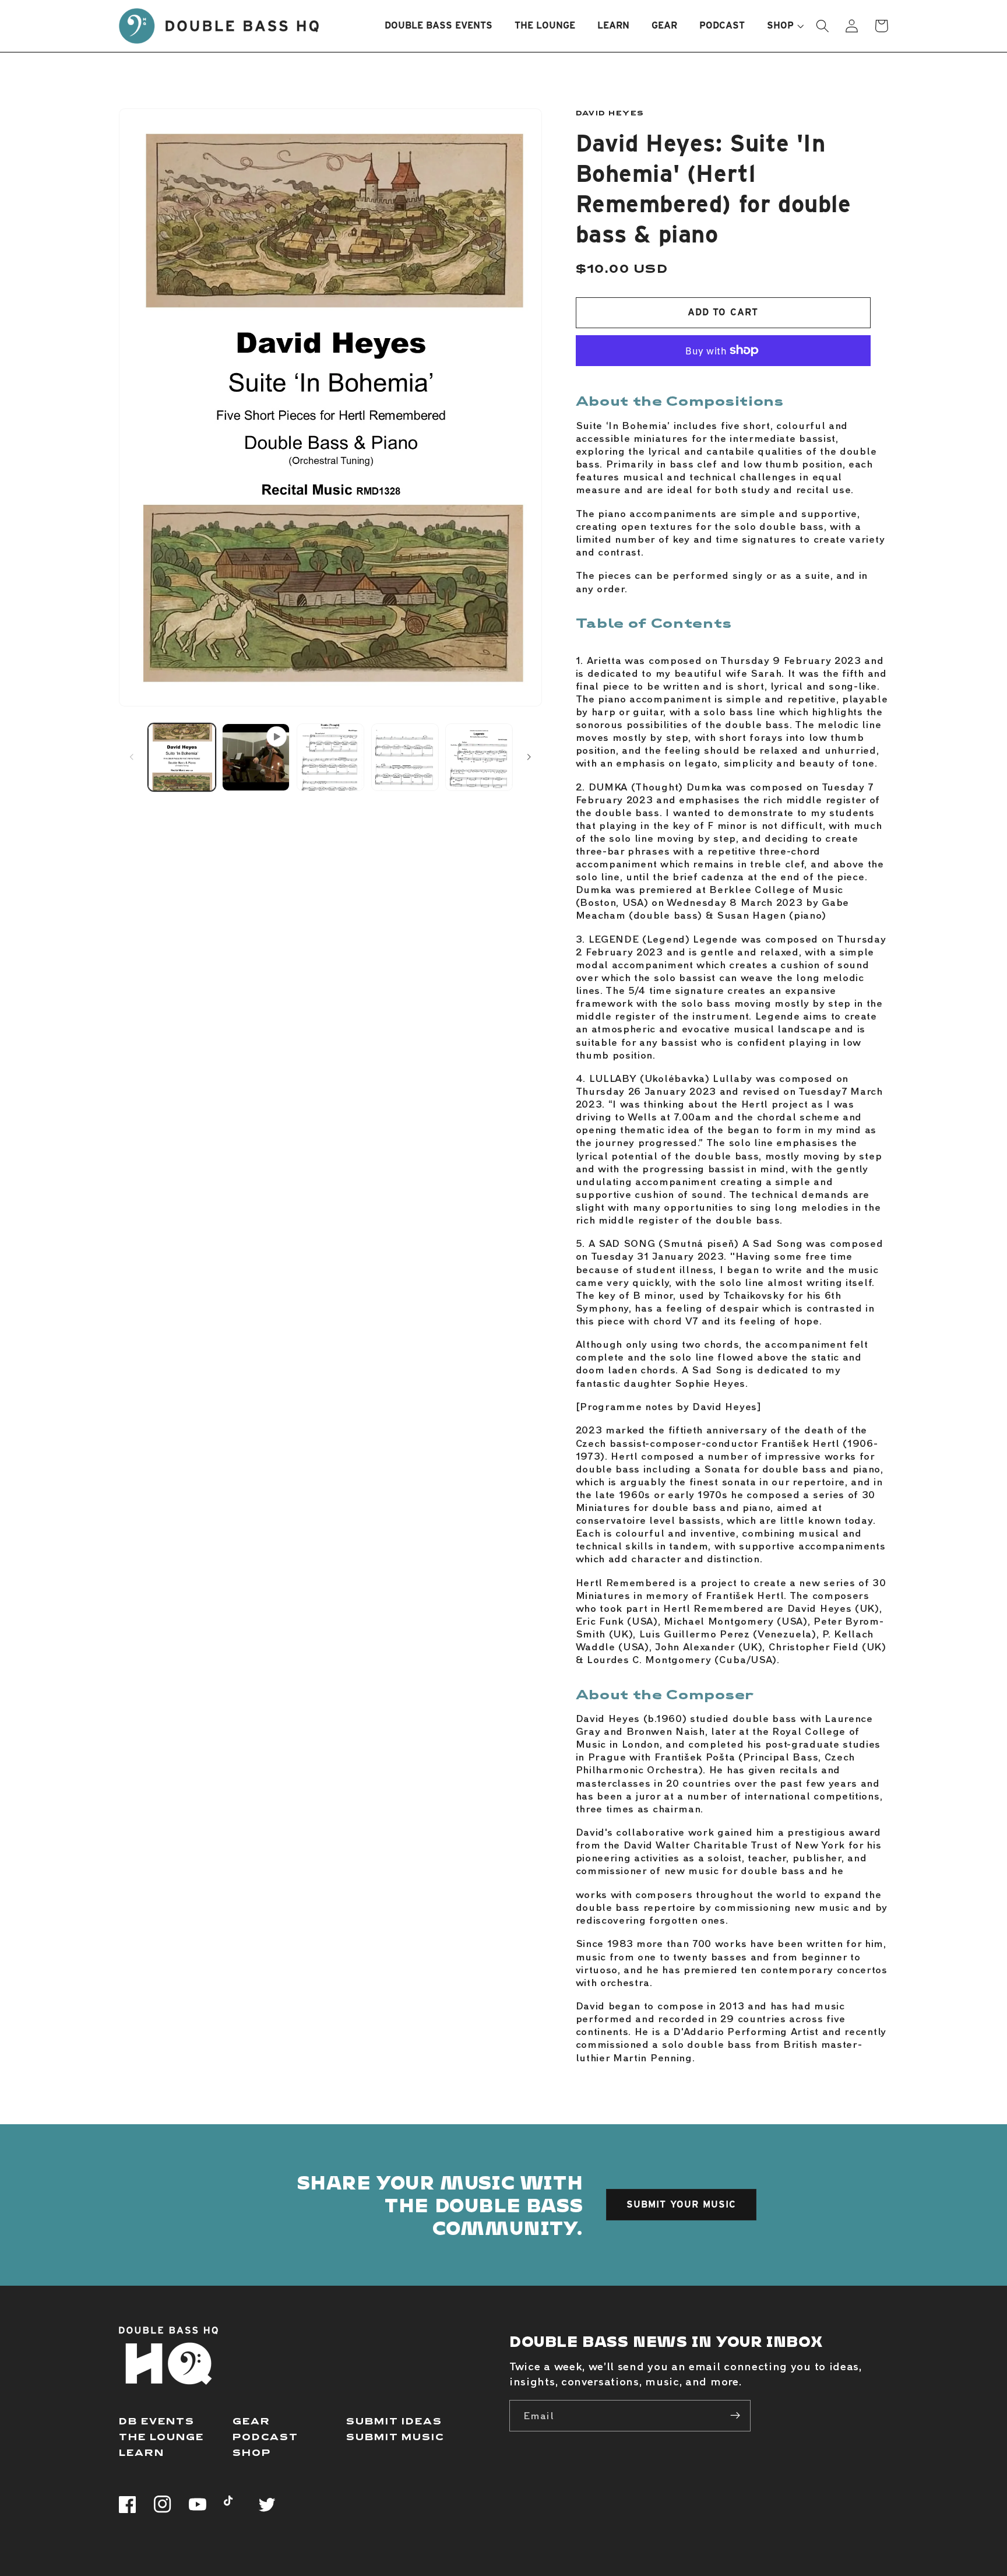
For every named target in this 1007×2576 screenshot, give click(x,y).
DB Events (157, 2421)
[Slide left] (132, 757)
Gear (251, 2421)
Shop (252, 2452)
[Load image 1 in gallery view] (182, 757)
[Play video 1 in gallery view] (256, 757)
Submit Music (395, 2436)
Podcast (265, 2436)
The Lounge (161, 2436)
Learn (142, 2452)
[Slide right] (529, 757)
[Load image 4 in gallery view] (479, 757)
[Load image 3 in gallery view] (405, 757)
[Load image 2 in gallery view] (330, 757)
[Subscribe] (735, 2416)
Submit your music (682, 2204)
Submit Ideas (394, 2421)
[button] (780, 26)
